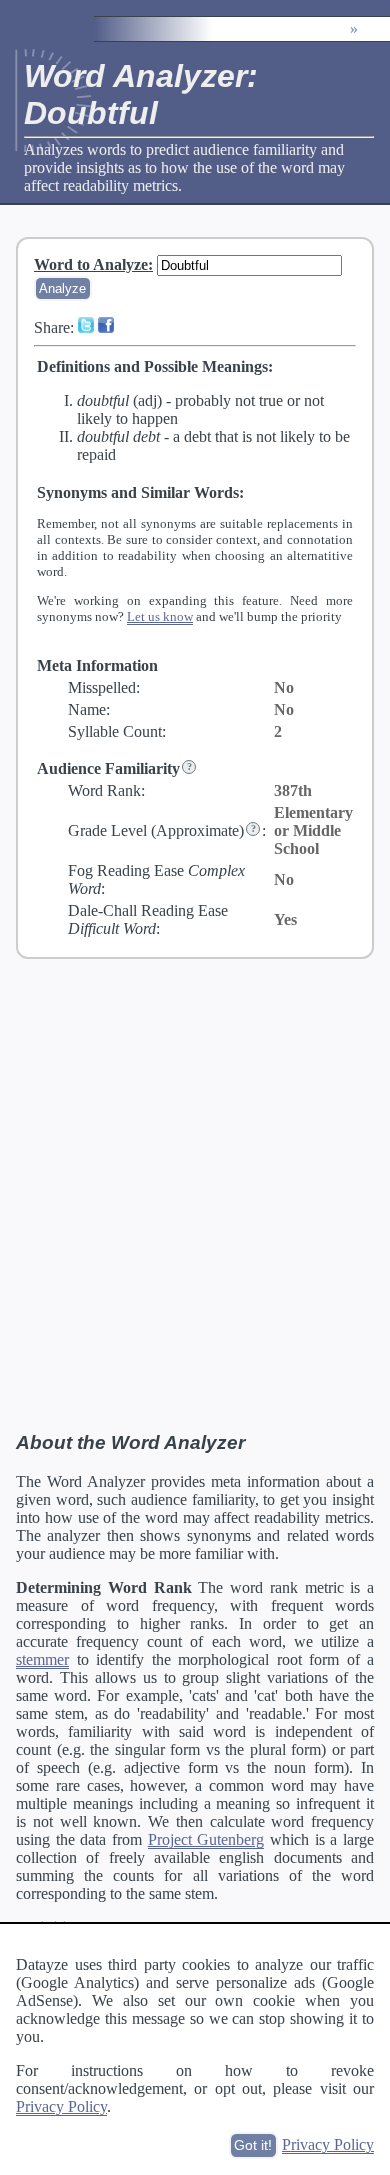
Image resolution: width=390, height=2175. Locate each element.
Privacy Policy (61, 2106)
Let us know (160, 616)
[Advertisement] (195, 1194)
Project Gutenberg (206, 1839)
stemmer (42, 1659)
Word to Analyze (91, 264)
